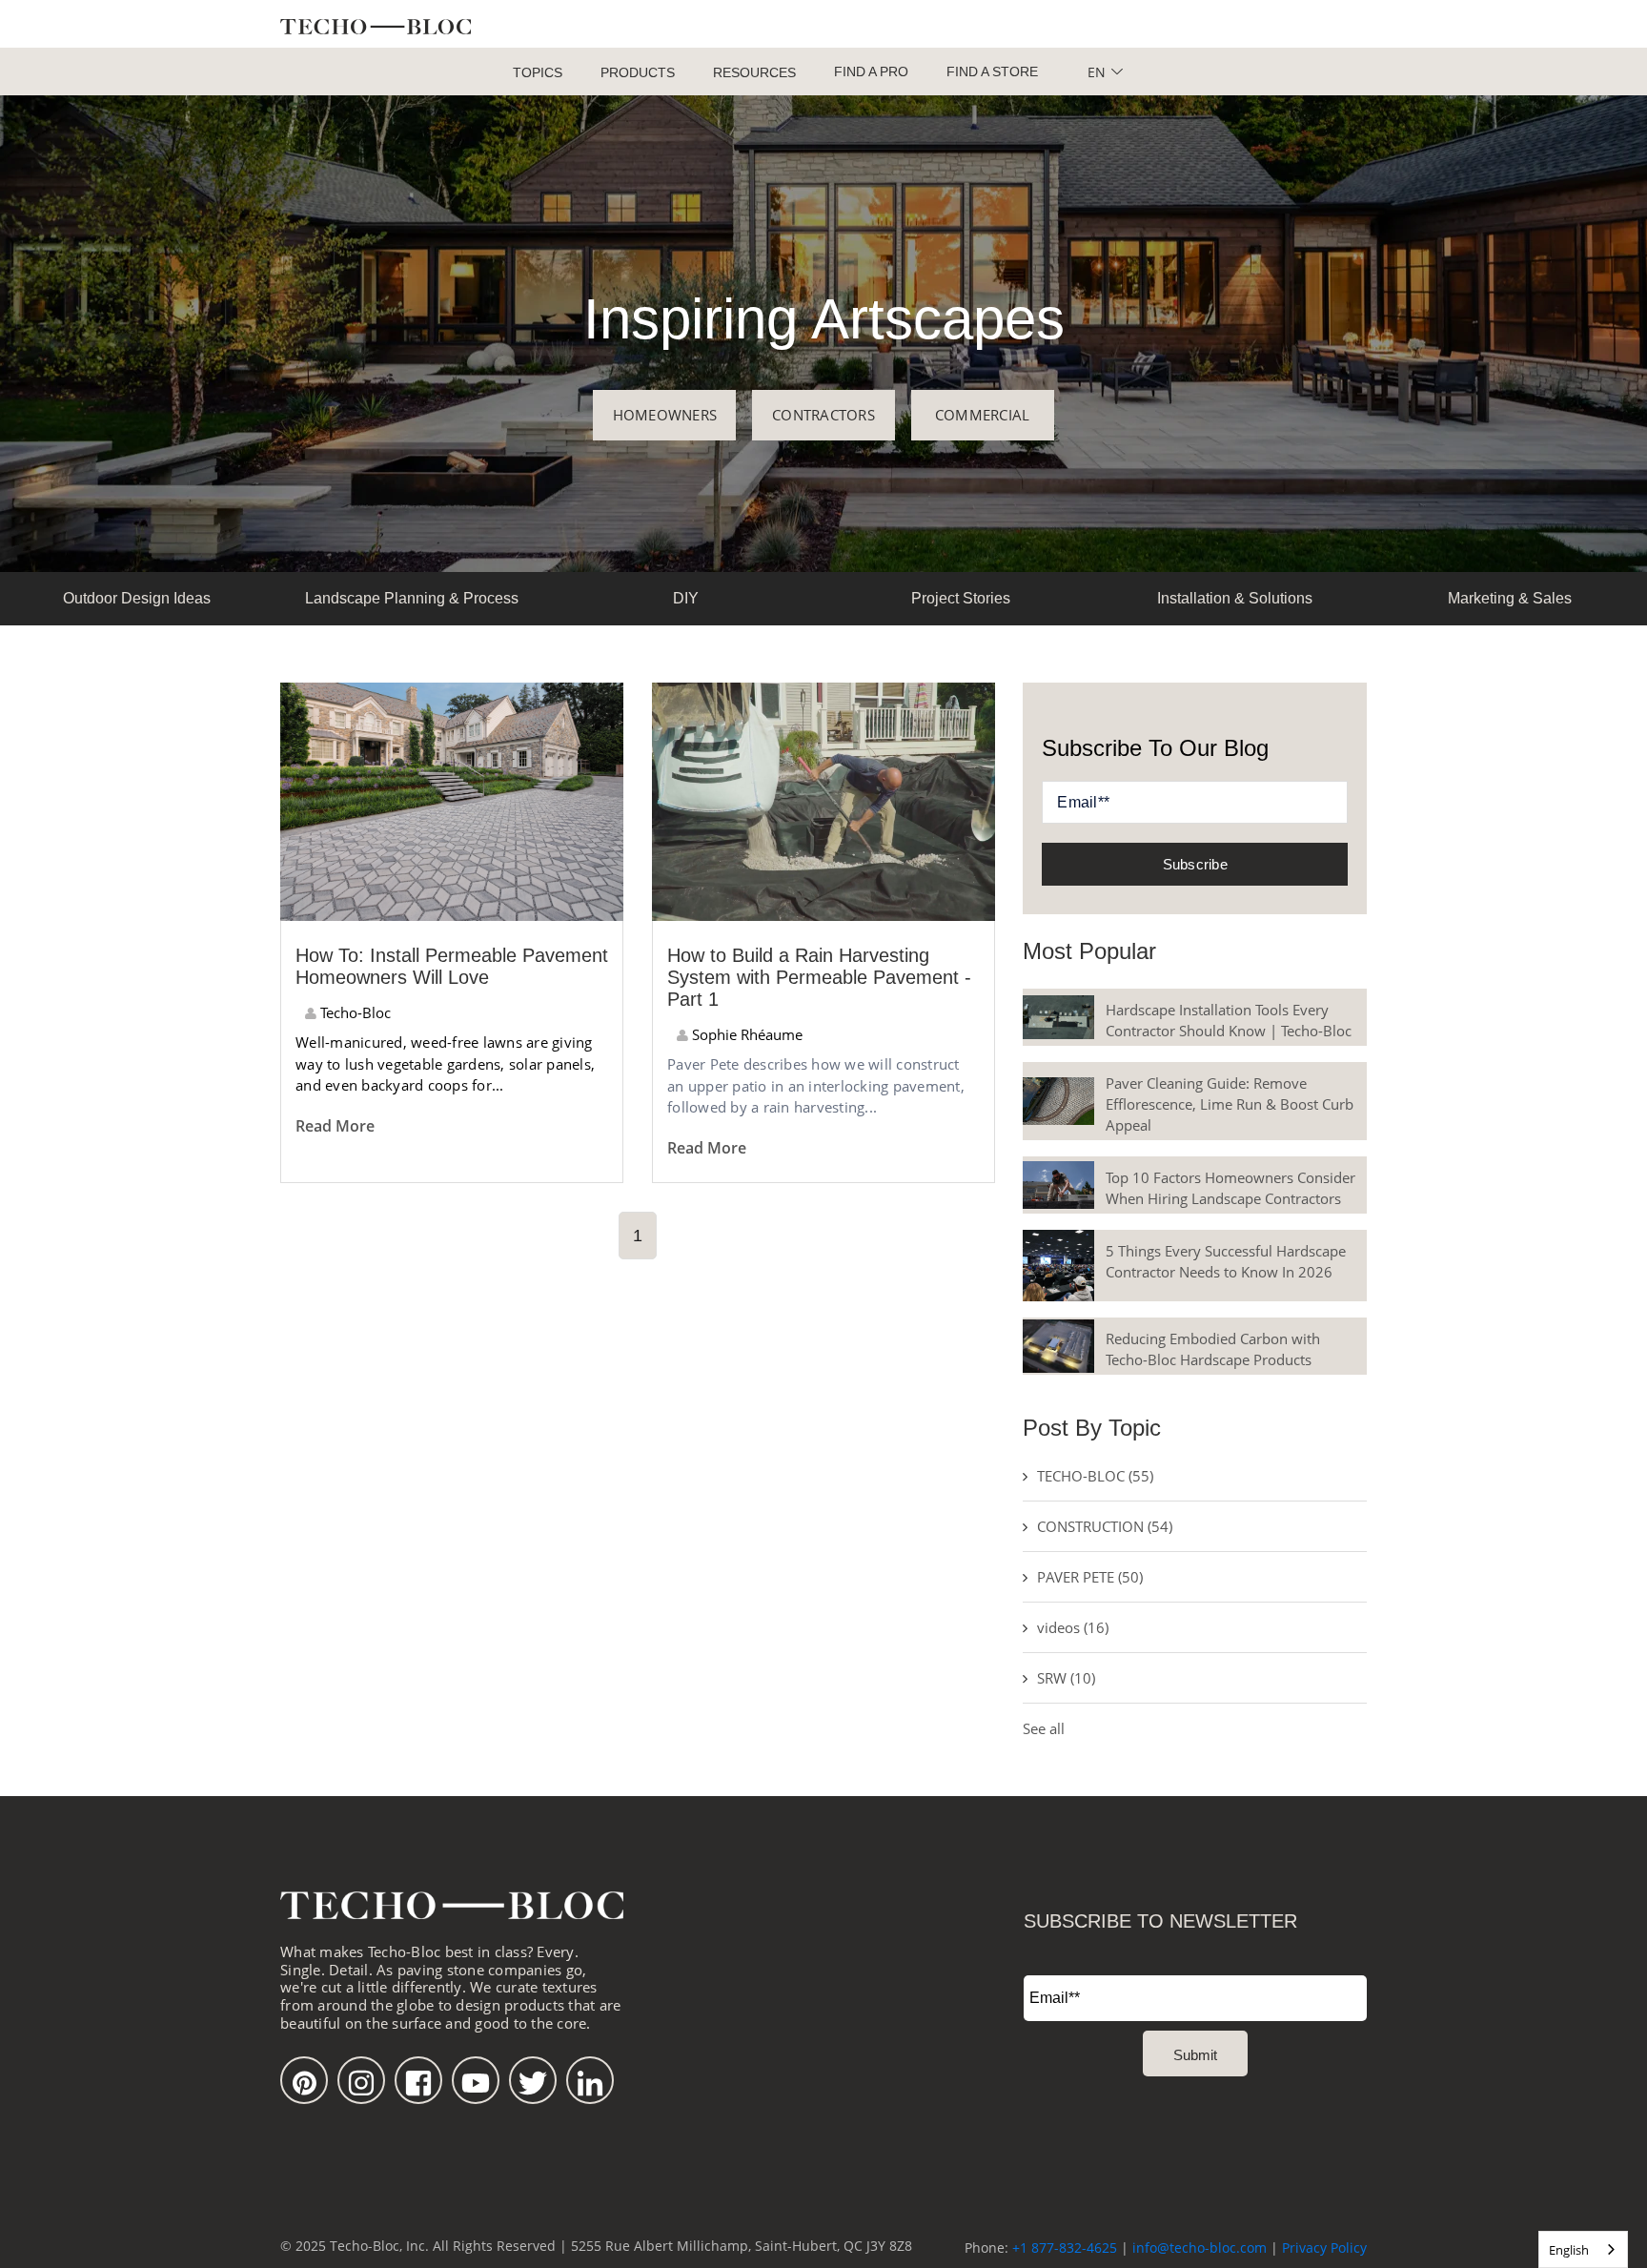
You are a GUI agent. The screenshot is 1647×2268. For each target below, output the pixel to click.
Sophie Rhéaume (745, 1034)
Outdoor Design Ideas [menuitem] (137, 598)
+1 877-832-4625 (1065, 2248)
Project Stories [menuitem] (961, 598)
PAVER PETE (1090, 1577)
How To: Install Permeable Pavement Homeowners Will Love (452, 966)
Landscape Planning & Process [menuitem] (412, 598)
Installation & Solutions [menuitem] (1235, 598)
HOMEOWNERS (665, 415)
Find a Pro (871, 72)
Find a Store (992, 72)
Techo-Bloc (354, 1012)
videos (1073, 1627)
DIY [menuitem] (686, 598)
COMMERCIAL (983, 415)
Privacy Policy (1324, 2248)
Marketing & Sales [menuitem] (1510, 598)
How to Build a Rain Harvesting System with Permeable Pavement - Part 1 (819, 977)
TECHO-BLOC (1095, 1476)
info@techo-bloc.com (1200, 2248)
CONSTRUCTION (1105, 1526)
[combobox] (1583, 2249)
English (1569, 2250)
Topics (538, 72)
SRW (1066, 1678)
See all (1044, 1728)
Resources (754, 72)
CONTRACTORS (823, 415)
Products (638, 72)
